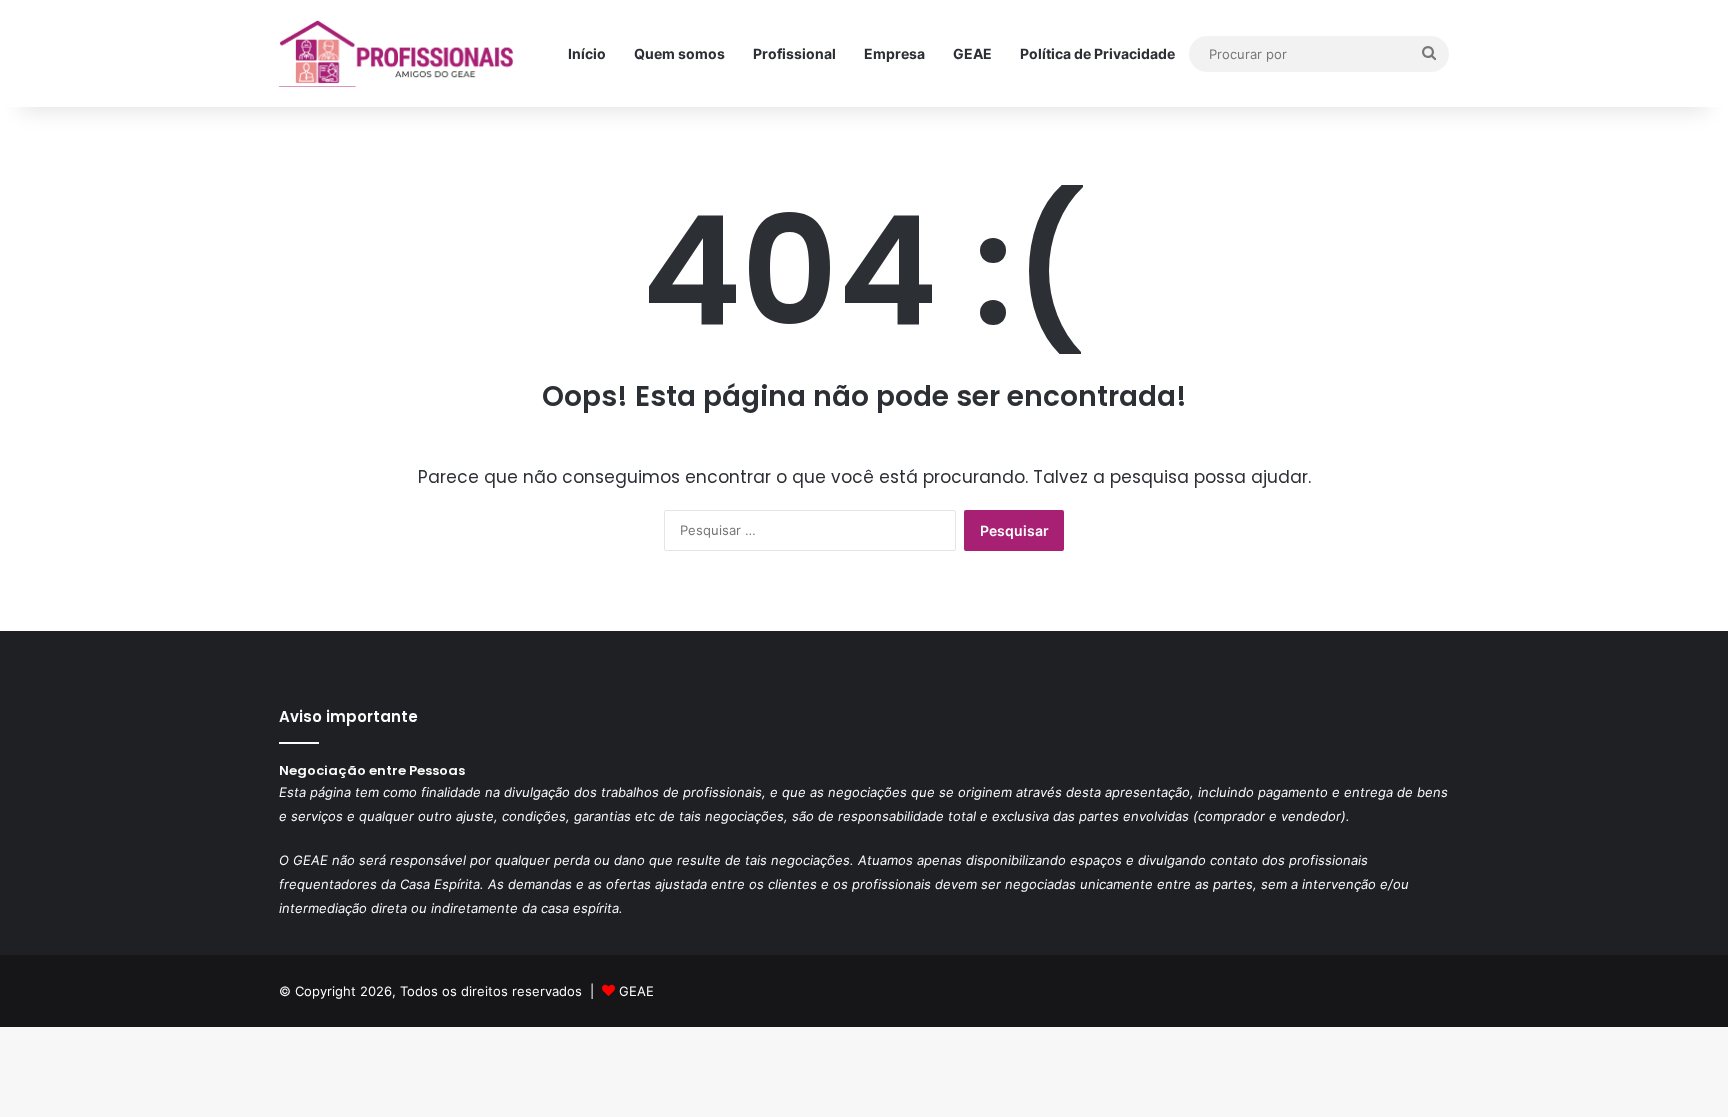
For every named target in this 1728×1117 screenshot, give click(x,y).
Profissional (794, 53)
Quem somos (679, 53)
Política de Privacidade (1097, 53)
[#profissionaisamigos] (398, 53)
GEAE (972, 53)
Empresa (894, 53)
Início (587, 53)
